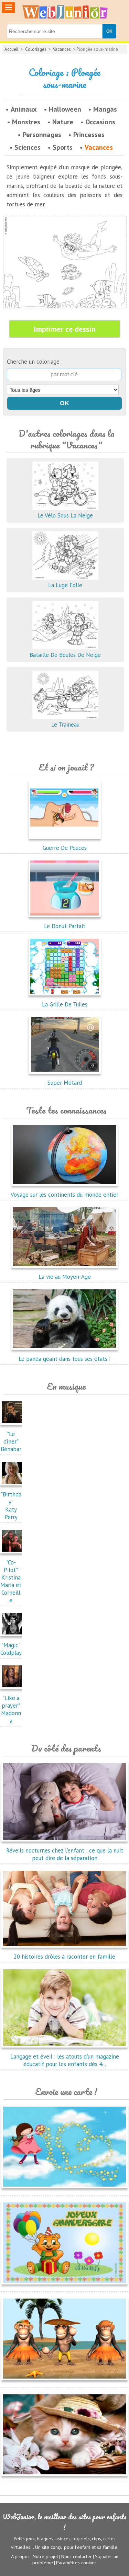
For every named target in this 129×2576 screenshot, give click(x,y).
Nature (63, 122)
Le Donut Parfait (65, 926)
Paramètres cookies (76, 2563)
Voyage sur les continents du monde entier (64, 1195)
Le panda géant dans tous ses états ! (64, 1359)
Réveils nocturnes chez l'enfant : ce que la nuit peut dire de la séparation (65, 1854)
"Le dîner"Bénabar (11, 1441)
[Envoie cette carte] (64, 2190)
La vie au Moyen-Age (65, 1277)
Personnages (42, 135)
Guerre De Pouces (65, 848)
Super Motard (65, 1083)
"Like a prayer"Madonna (11, 1709)
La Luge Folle (65, 585)
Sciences (28, 147)
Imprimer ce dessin (65, 329)
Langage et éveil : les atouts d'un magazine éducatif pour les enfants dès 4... (65, 2060)
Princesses (89, 135)
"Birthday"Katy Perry (11, 1506)
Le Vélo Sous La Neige (65, 515)
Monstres (26, 122)
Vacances (62, 49)
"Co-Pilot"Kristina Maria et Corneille (11, 1581)
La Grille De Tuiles (65, 1004)
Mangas (105, 109)
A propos (20, 2556)
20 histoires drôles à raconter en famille (64, 1957)
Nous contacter (77, 2556)
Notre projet (45, 2556)
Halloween (65, 109)
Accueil (12, 49)
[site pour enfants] (65, 12)
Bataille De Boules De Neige (65, 655)
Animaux (24, 109)
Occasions (100, 122)
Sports (63, 147)
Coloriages (36, 49)
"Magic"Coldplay (11, 1649)
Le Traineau (65, 725)
